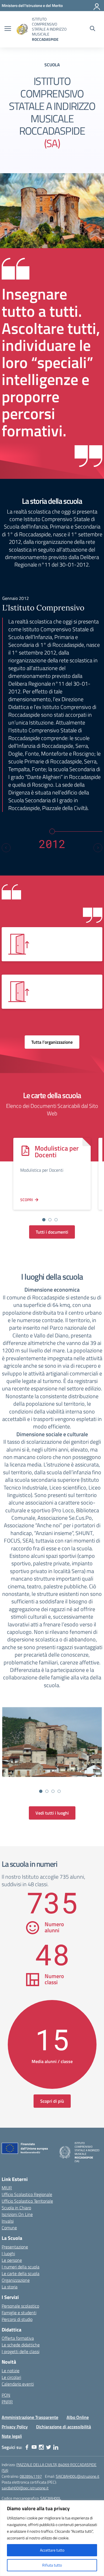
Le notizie (11, 2371)
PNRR (7, 2402)
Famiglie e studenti (19, 2313)
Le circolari (11, 2377)
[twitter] (49, 2447)
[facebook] (27, 2447)
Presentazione (15, 2247)
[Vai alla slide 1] (44, 1220)
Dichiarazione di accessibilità (64, 2427)
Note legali (12, 2436)
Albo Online (78, 2417)
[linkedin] (56, 2447)
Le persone (12, 2260)
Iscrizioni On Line (17, 2214)
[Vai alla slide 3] (56, 1220)
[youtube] (34, 2447)
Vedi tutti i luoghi (52, 1813)
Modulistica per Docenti (57, 1151)
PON (6, 2395)
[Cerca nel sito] (92, 29)
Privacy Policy (15, 2427)
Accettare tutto (52, 2550)
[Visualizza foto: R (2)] (52, 1742)
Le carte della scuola (21, 2273)
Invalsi (8, 2221)
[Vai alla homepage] (22, 29)
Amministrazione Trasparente (30, 2417)
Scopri (27, 1200)
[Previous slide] (6, 848)
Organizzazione (16, 2280)
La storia (10, 2287)
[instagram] (41, 2447)
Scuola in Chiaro (16, 2208)
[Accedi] (97, 6)
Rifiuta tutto (52, 2565)
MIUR (7, 2188)
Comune (9, 2228)
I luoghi (8, 2253)
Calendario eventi (18, 2384)
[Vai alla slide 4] (59, 1791)
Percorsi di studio (17, 2319)
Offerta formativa (18, 2338)
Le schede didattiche (21, 2345)
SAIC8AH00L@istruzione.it (78, 2476)
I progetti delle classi (21, 2351)
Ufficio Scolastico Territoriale (27, 2201)
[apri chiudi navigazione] (8, 29)
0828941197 (31, 2476)
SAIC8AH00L (51, 2498)
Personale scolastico (20, 2306)
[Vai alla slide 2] (50, 1220)
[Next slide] (98, 848)
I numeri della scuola (21, 2267)
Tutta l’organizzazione (52, 1042)
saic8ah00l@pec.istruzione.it (25, 2488)
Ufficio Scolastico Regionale (27, 2194)
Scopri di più (52, 2101)
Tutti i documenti (52, 1232)
